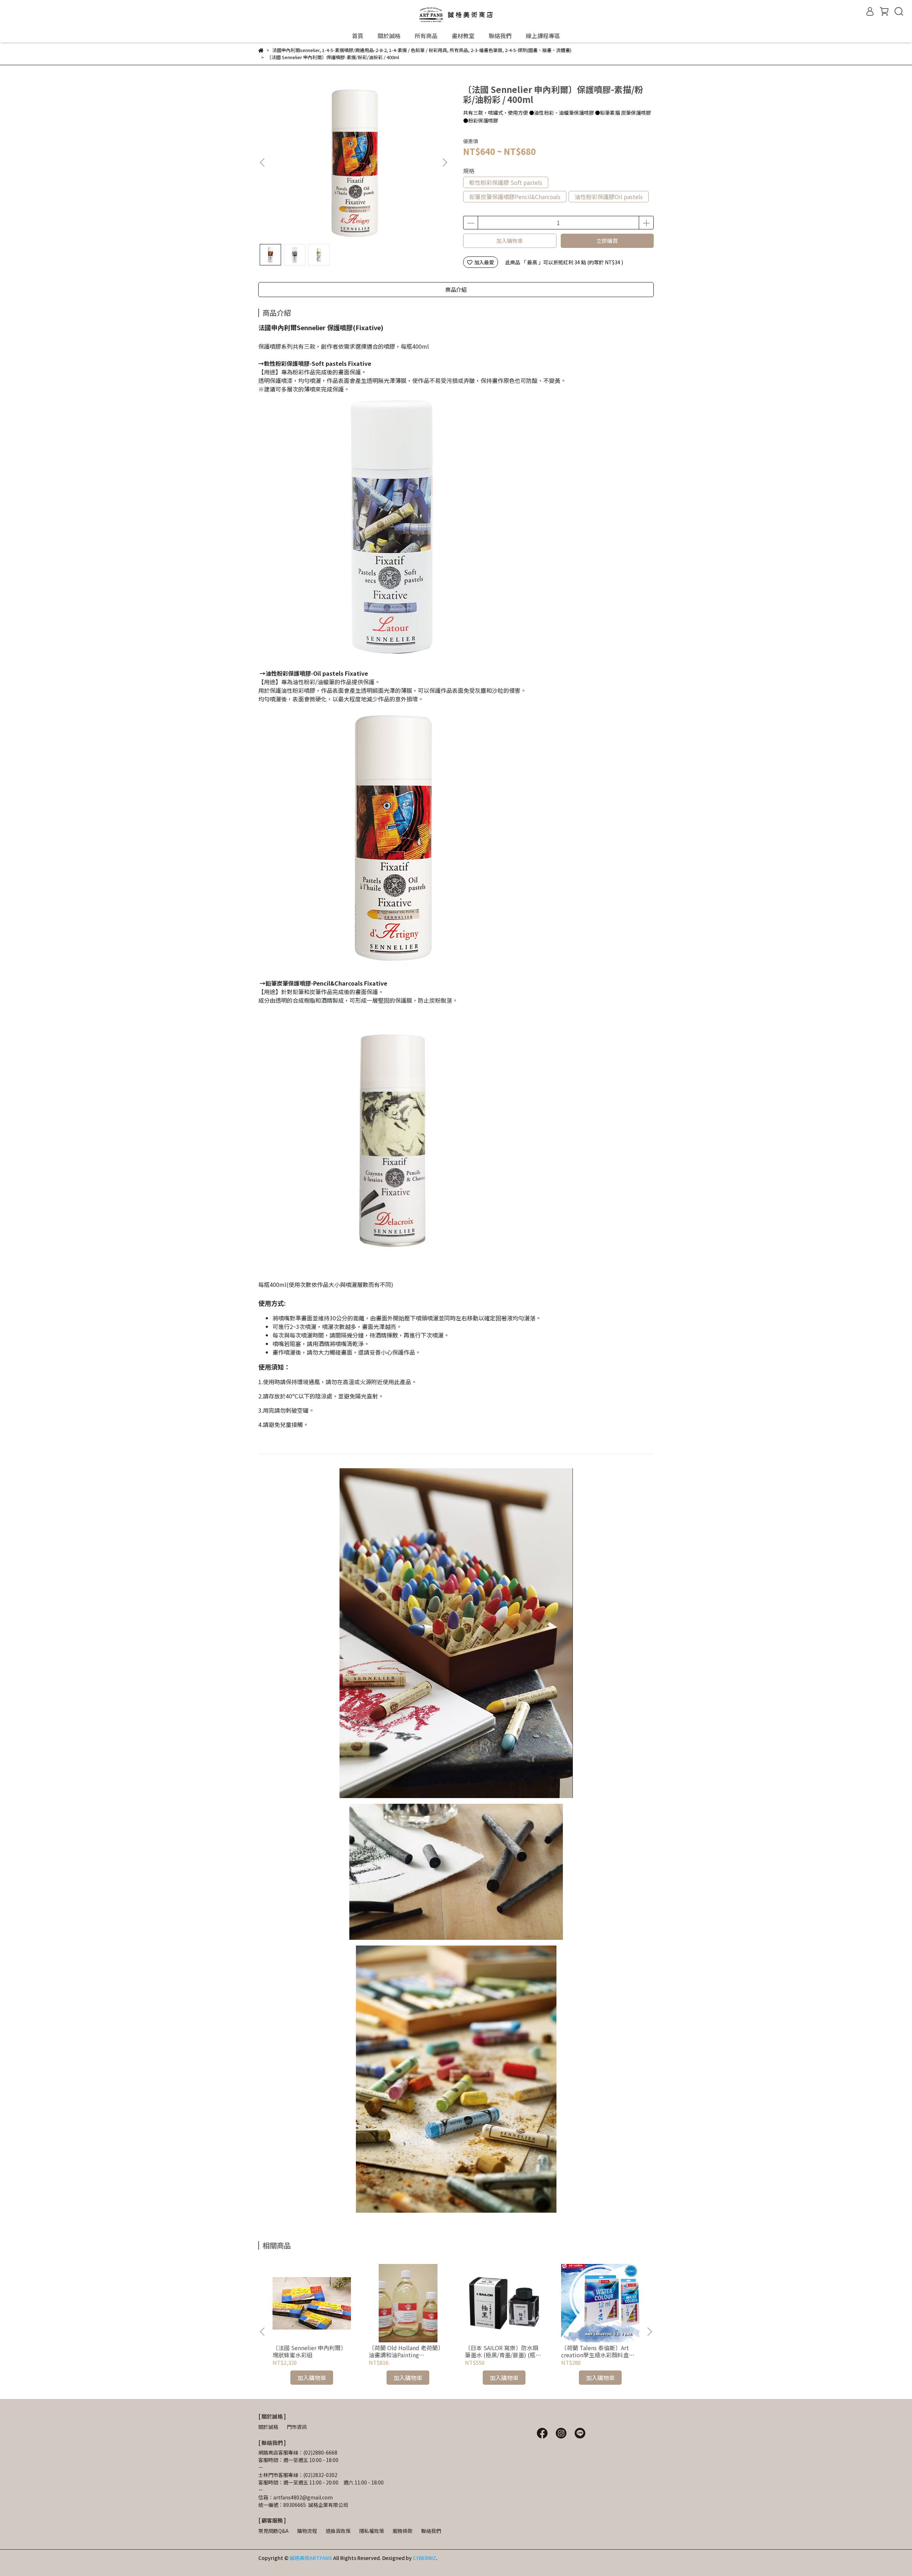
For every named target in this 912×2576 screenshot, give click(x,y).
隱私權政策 (372, 2531)
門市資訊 (297, 2427)
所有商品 (426, 36)
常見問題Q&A (273, 2531)
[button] (445, 162)
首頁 (358, 36)
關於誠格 (389, 36)
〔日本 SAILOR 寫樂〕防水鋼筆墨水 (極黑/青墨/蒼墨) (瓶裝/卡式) (504, 2351)
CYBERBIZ (424, 2558)
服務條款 (403, 2531)
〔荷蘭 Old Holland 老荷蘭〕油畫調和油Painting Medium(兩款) (406, 2351)
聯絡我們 (500, 36)
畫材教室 (463, 36)
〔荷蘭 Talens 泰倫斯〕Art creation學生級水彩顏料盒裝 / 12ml (600, 2351)
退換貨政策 (338, 2531)
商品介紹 (456, 289)
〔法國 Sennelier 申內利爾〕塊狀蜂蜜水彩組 (309, 2351)
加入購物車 (510, 241)
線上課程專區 (543, 36)
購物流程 (307, 2531)
